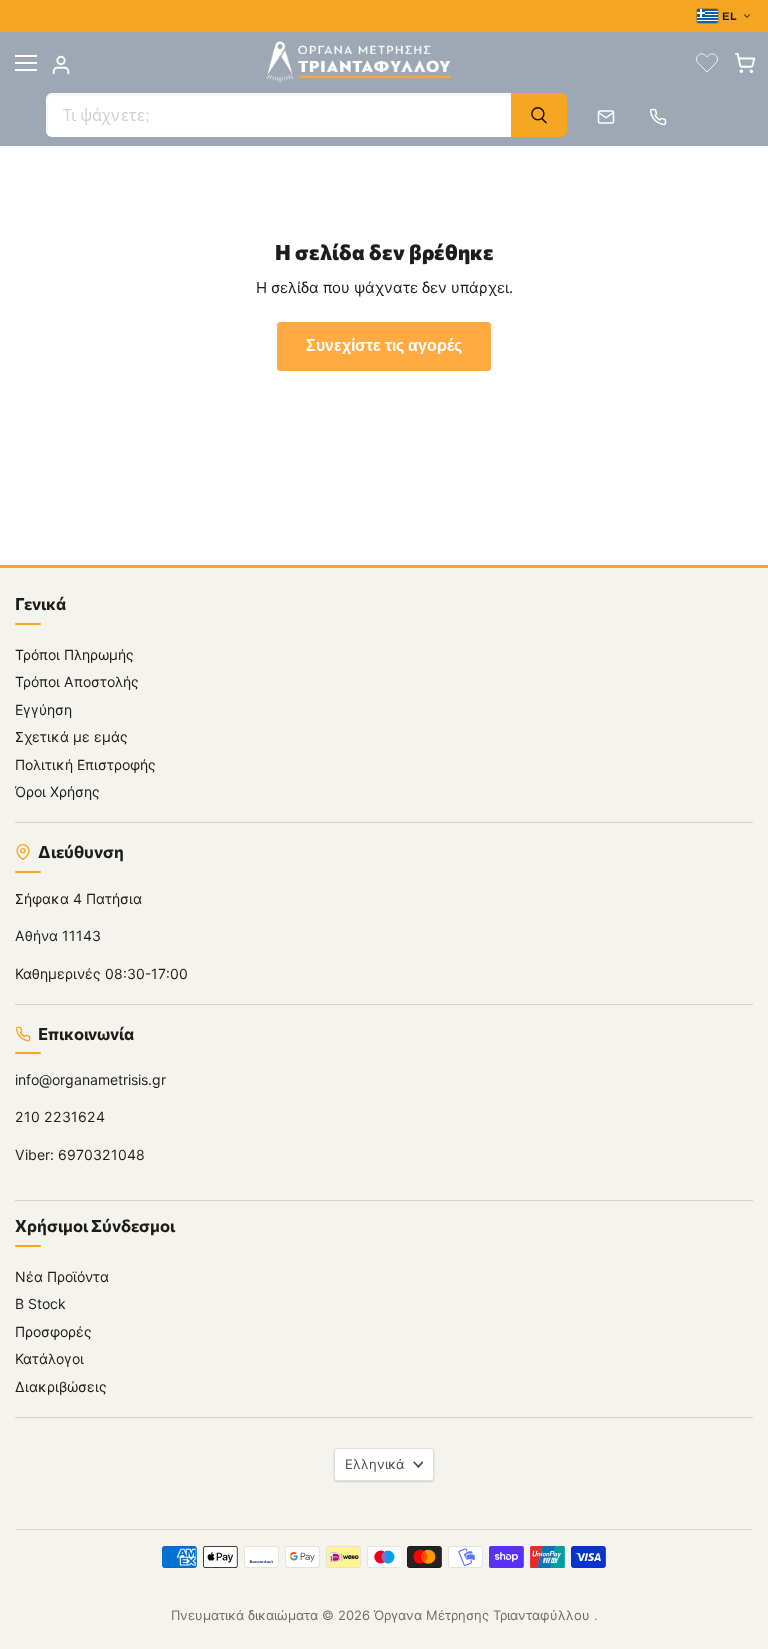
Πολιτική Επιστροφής (85, 764)
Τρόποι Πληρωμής (74, 654)
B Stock (40, 1303)
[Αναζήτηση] (539, 115)
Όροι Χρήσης (57, 791)
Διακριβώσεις (61, 1386)
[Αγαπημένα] (707, 63)
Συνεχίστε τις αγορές (384, 346)
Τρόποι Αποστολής (77, 681)
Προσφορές (53, 1331)
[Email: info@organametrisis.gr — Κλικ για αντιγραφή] (606, 117)
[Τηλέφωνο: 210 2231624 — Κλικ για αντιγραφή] (658, 117)
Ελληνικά (374, 1464)
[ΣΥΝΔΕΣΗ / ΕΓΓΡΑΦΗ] (61, 65)
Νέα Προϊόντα (62, 1276)
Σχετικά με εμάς (71, 736)
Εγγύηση (43, 709)
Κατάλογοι (49, 1358)
